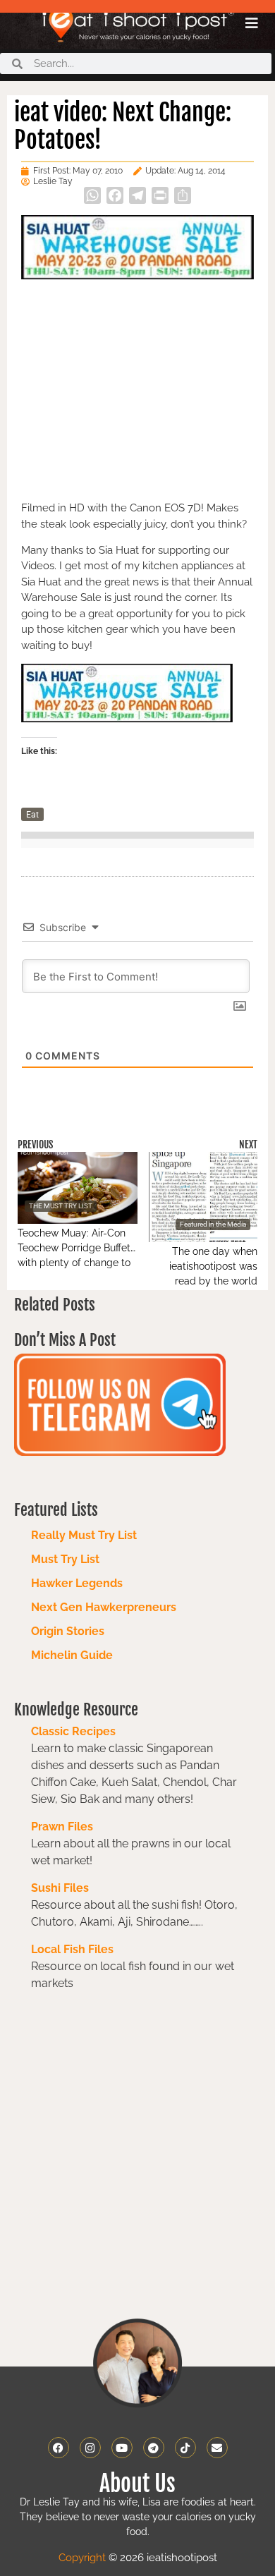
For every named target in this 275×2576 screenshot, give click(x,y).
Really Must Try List (84, 1535)
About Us (137, 2484)
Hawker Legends (77, 1583)
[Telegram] (154, 2448)
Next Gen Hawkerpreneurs (104, 1607)
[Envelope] (217, 2448)
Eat (32, 815)
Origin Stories (68, 1631)
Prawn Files (62, 1827)
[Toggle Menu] (252, 23)
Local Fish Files (72, 1949)
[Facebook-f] (59, 2448)
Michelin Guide (72, 1655)
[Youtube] (122, 2448)
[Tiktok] (185, 2448)
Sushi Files (60, 1888)
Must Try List (65, 1559)
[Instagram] (90, 2448)
